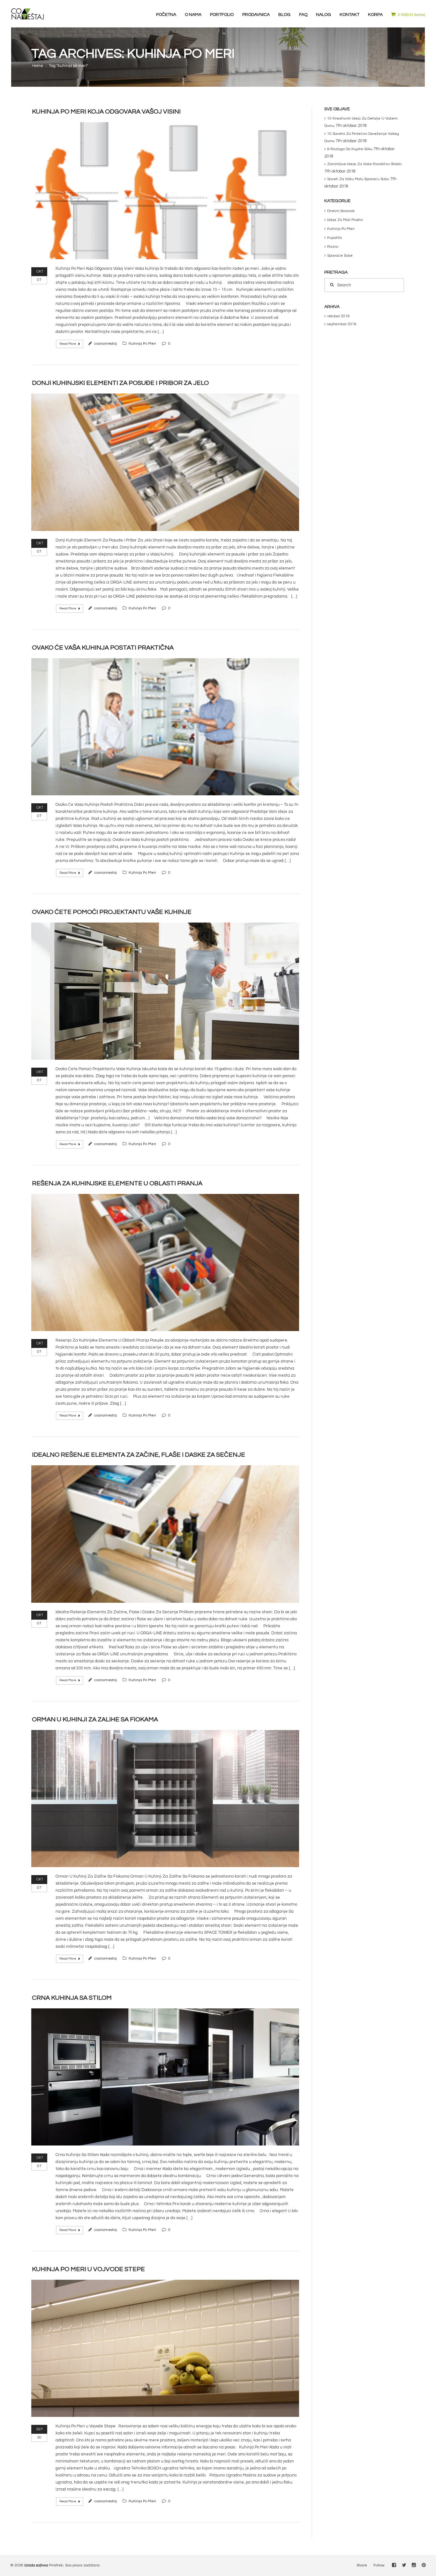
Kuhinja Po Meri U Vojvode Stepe (88, 2269)
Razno (333, 247)
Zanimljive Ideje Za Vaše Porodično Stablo (364, 164)
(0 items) (411, 15)
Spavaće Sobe (340, 256)
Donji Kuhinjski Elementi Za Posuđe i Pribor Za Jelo (120, 383)
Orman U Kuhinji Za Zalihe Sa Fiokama (95, 1719)
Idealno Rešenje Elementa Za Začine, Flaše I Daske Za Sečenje (139, 1455)
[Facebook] (394, 2565)
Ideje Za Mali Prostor (345, 220)
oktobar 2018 (338, 316)
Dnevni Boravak (341, 211)
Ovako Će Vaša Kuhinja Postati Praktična (103, 648)
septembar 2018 (342, 324)
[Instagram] (414, 2565)
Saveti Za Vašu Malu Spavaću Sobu (358, 179)
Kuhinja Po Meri (142, 344)
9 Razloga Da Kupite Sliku (350, 149)
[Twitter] (404, 2565)
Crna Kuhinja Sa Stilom (72, 1998)
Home (38, 66)
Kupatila (335, 238)
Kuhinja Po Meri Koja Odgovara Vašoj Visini (106, 112)
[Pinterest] (424, 2565)
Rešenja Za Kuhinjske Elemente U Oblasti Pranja (117, 1183)
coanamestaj (105, 344)
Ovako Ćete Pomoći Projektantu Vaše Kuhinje (112, 912)
